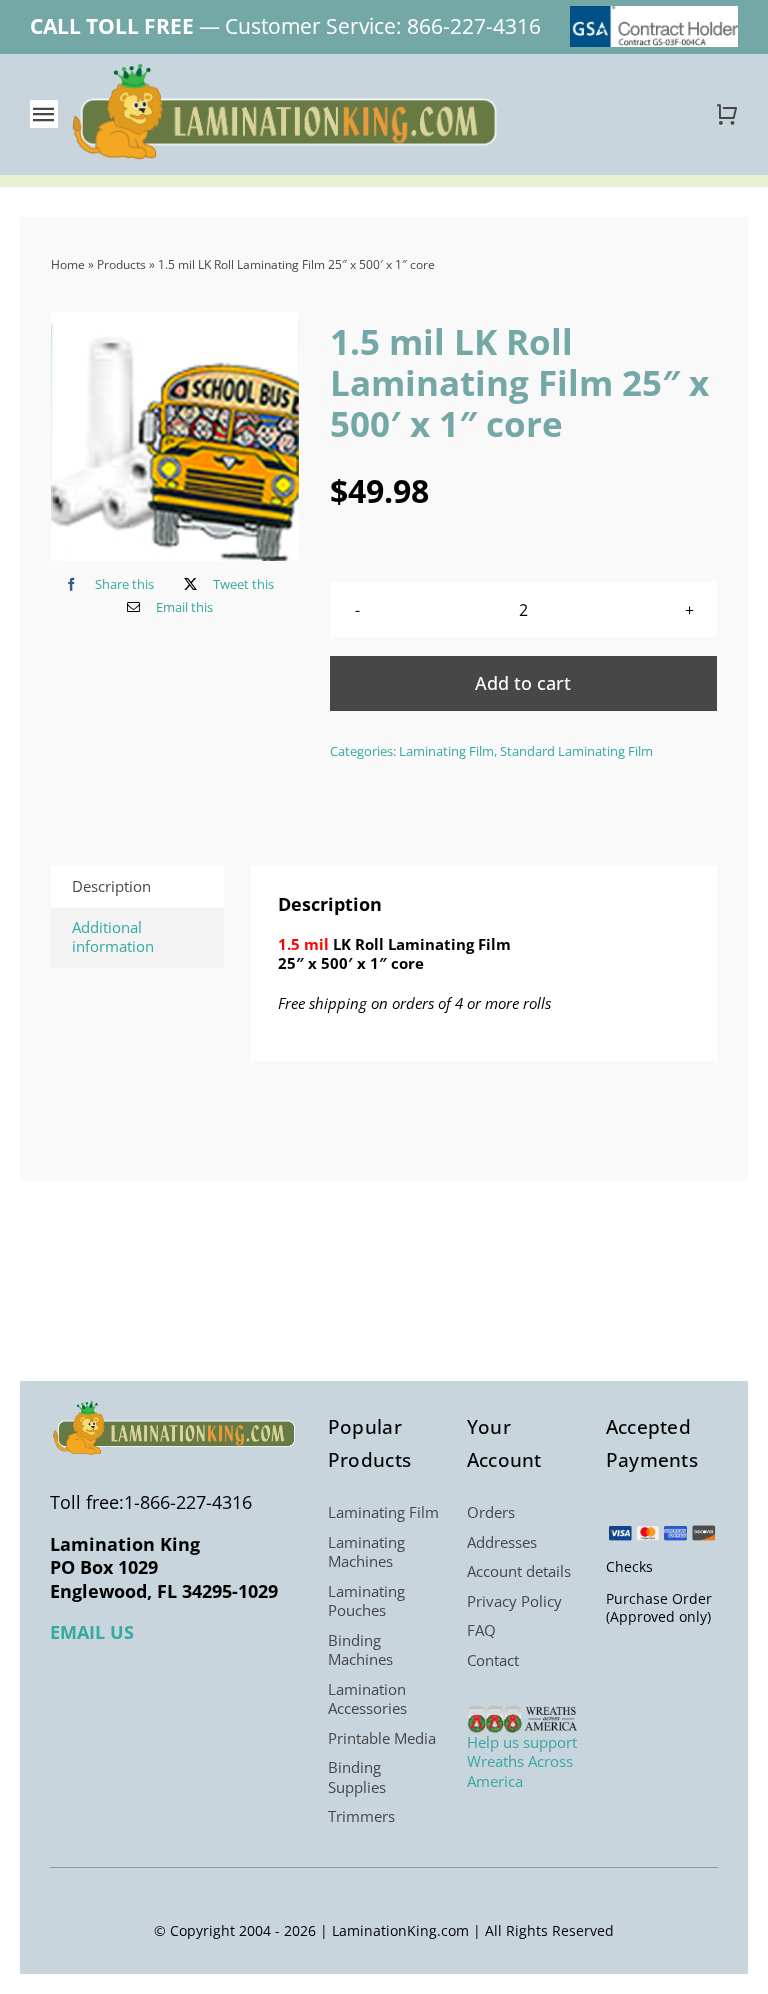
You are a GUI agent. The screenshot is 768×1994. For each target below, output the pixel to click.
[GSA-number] (654, 13)
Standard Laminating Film (576, 751)
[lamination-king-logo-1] (287, 71)
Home (68, 264)
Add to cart (523, 683)
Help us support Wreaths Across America (522, 1761)
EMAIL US (92, 1632)
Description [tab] (111, 886)
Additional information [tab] (113, 937)
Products (121, 264)
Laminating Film (446, 751)
